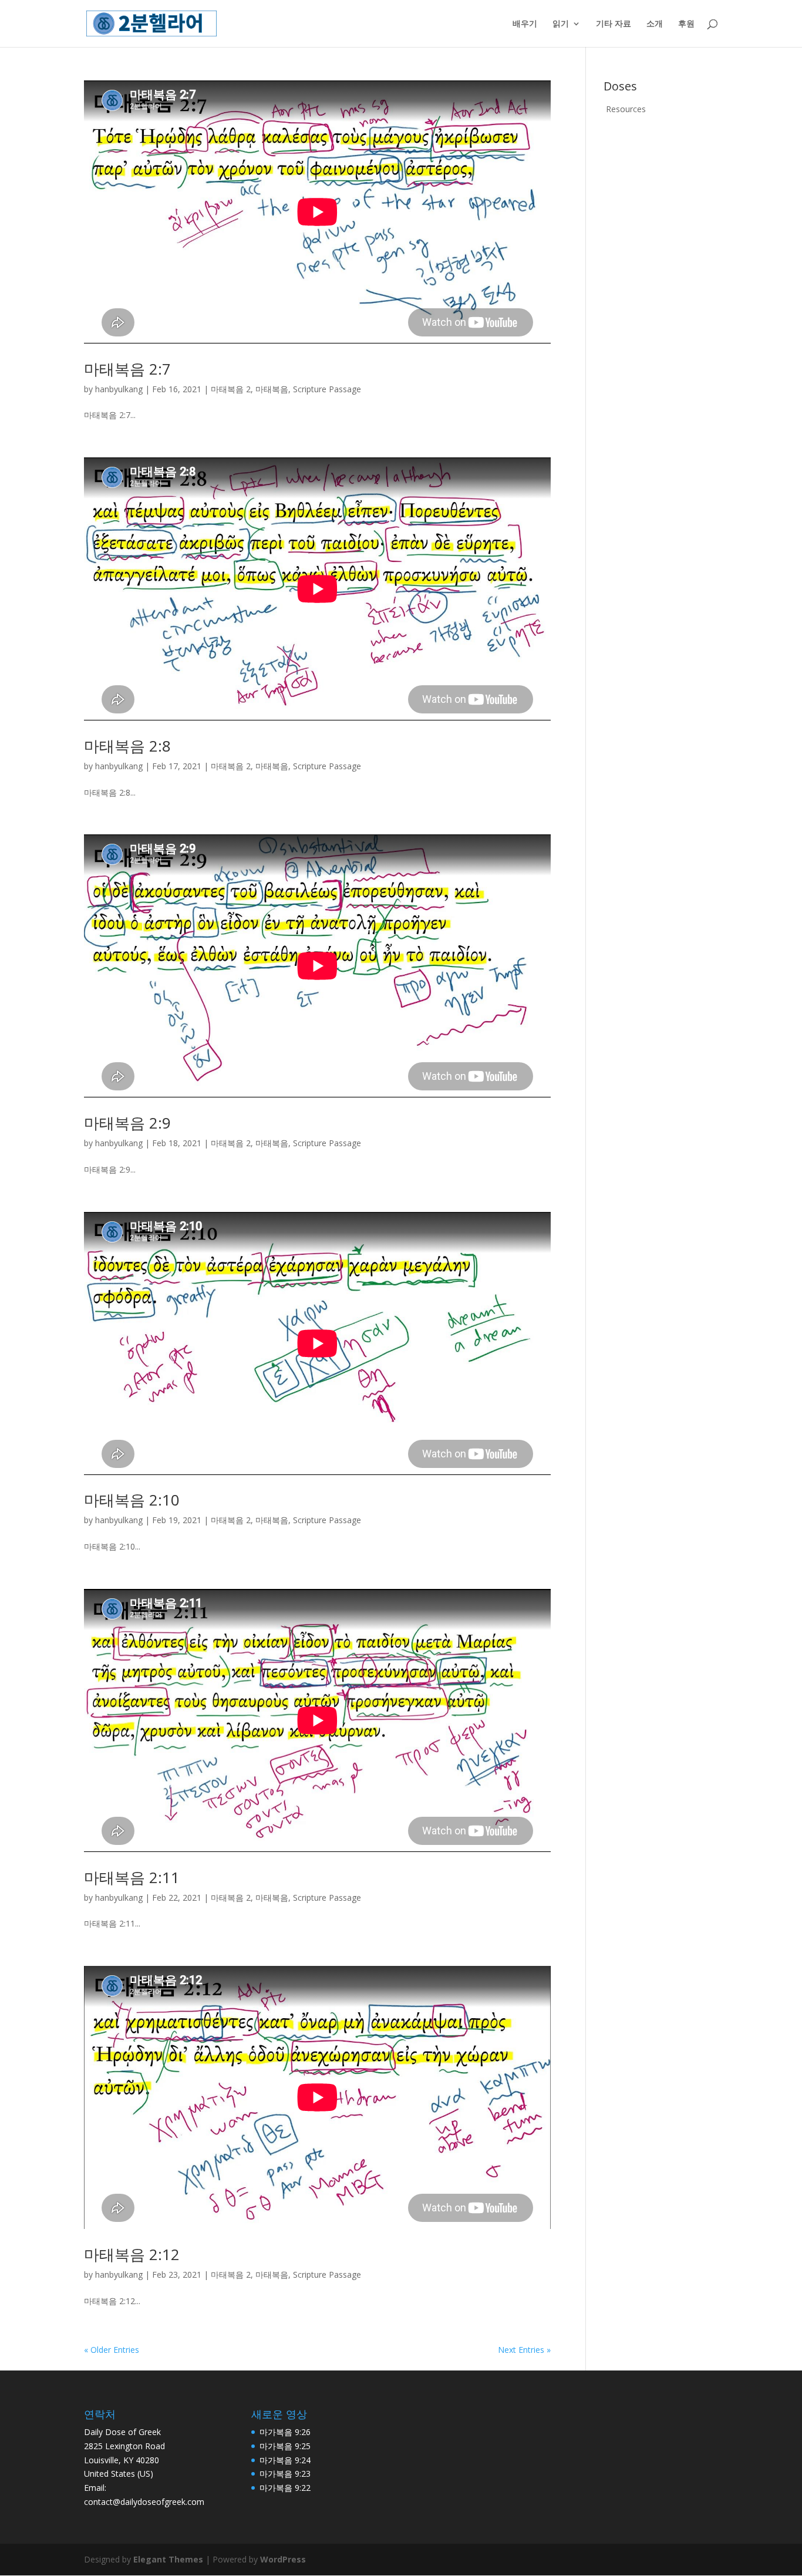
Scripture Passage (327, 389)
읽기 (561, 24)
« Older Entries (112, 2350)
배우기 (525, 24)
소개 (655, 24)
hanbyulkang (119, 389)
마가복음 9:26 (285, 2432)
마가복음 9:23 (285, 2474)
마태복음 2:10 (132, 1500)
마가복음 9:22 (285, 2488)
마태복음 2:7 (127, 369)
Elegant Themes (168, 2559)
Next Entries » (524, 2350)
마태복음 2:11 (132, 1877)
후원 (686, 24)
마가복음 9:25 (285, 2446)
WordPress (283, 2559)
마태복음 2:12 (132, 2254)
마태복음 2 (231, 389)
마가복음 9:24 (285, 2460)
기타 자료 (614, 24)
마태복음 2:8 (127, 746)
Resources (626, 109)
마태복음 (272, 389)
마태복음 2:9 (127, 1123)
